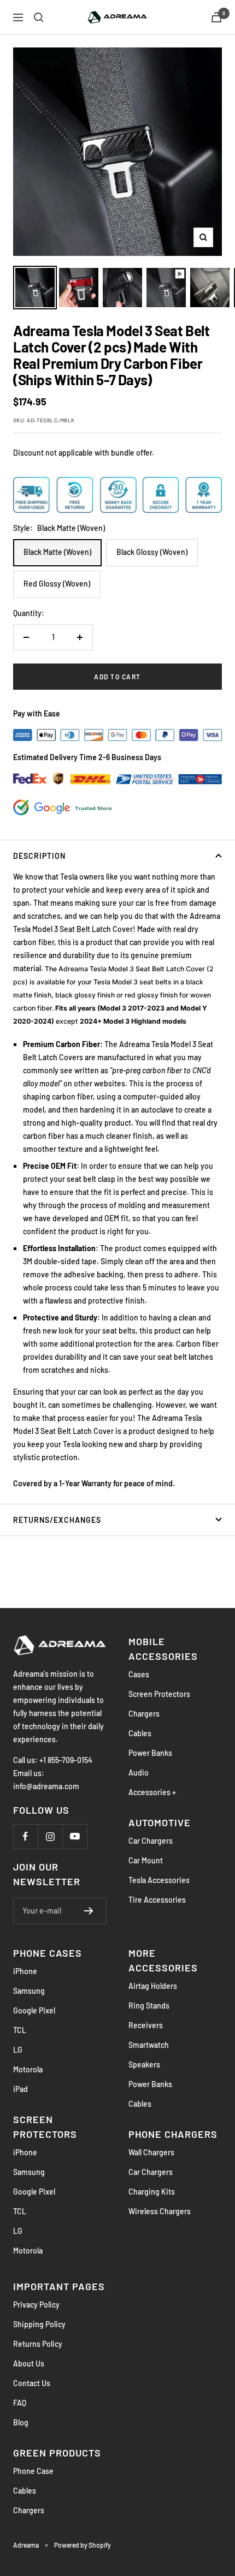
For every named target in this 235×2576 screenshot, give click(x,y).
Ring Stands (149, 2006)
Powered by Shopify (83, 2545)
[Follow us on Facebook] (25, 1836)
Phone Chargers (173, 2134)
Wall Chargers (151, 2152)
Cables (140, 1733)
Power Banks (150, 1753)
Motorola (28, 2069)
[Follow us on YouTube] (75, 1836)
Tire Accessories (157, 1900)
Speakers (144, 2064)
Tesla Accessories (159, 1880)
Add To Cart (117, 677)
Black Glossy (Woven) (152, 552)
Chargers (144, 1714)
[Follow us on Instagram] (50, 1836)
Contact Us (32, 2383)
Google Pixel (34, 2010)
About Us (29, 2363)
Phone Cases (48, 1953)
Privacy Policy (36, 2305)
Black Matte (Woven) (57, 552)
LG (18, 2050)
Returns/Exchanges (57, 1520)
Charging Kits (152, 2192)
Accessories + (152, 1792)
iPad (20, 2089)
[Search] (39, 17)
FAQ (20, 2403)
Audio (139, 1773)
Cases (139, 1674)
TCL (20, 2030)
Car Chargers (151, 1841)
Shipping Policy (39, 2324)
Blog (21, 2422)
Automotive (160, 1822)
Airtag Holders (153, 1986)
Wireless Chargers (160, 2211)
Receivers (146, 2025)
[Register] (89, 1911)
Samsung (29, 1991)
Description (39, 856)
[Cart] (216, 17)
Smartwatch (149, 2045)
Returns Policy (38, 2344)
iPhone (25, 1971)
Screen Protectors (159, 1694)
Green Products (57, 2453)
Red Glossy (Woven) (57, 584)
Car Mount (146, 1860)
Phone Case (33, 2471)
